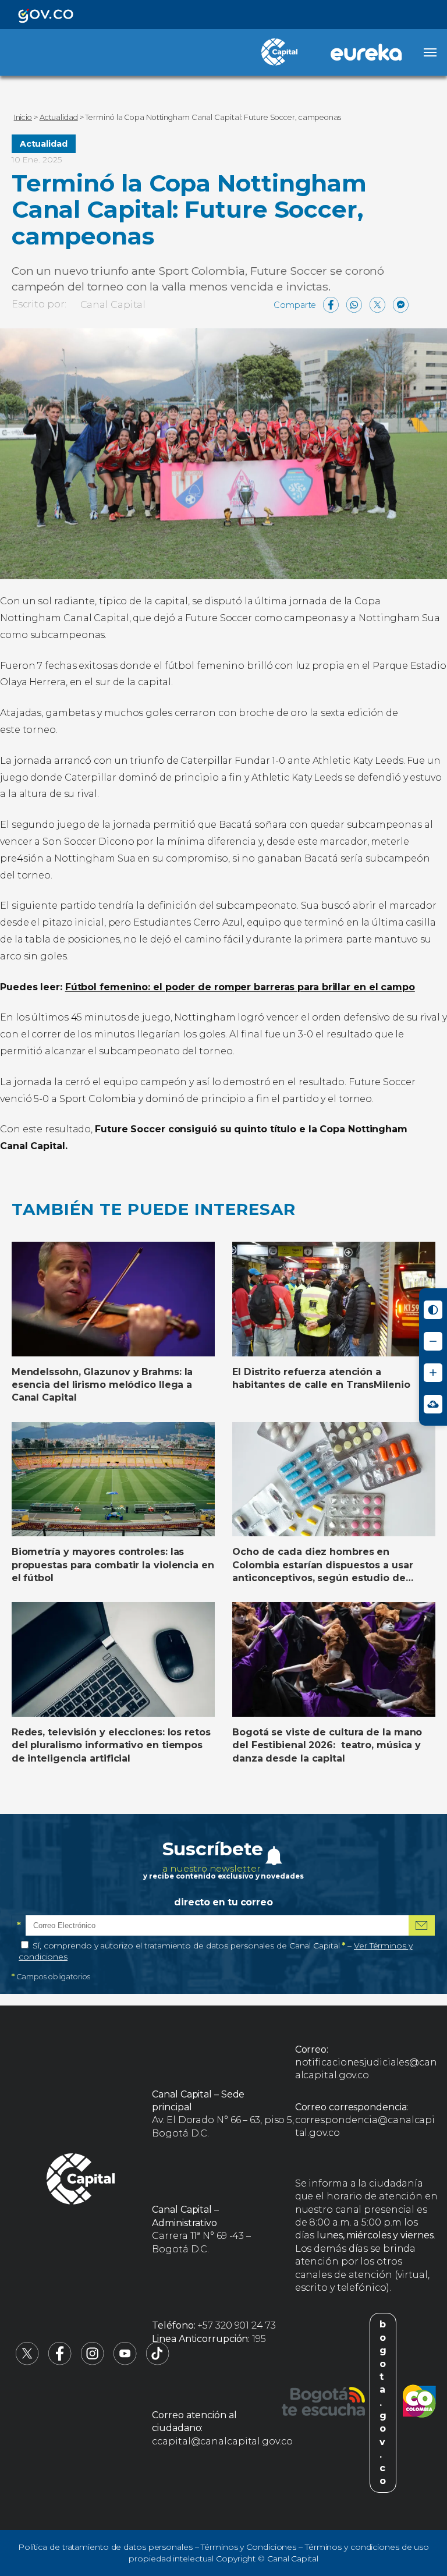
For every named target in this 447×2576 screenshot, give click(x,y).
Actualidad (44, 144)
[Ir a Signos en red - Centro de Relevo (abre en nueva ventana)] (433, 1404)
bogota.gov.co (383, 2403)
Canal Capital (113, 305)
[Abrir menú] (430, 52)
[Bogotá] (323, 2403)
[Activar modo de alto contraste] (433, 1310)
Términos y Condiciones (249, 2547)
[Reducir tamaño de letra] (433, 1341)
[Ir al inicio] (81, 2181)
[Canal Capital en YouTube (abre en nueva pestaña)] (125, 2362)
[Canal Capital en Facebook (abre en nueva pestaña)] (60, 2362)
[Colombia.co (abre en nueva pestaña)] (419, 2403)
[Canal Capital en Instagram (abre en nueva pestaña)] (93, 2362)
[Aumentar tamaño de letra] (433, 1373)
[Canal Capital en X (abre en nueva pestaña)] (27, 2362)
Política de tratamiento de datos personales (105, 2547)
